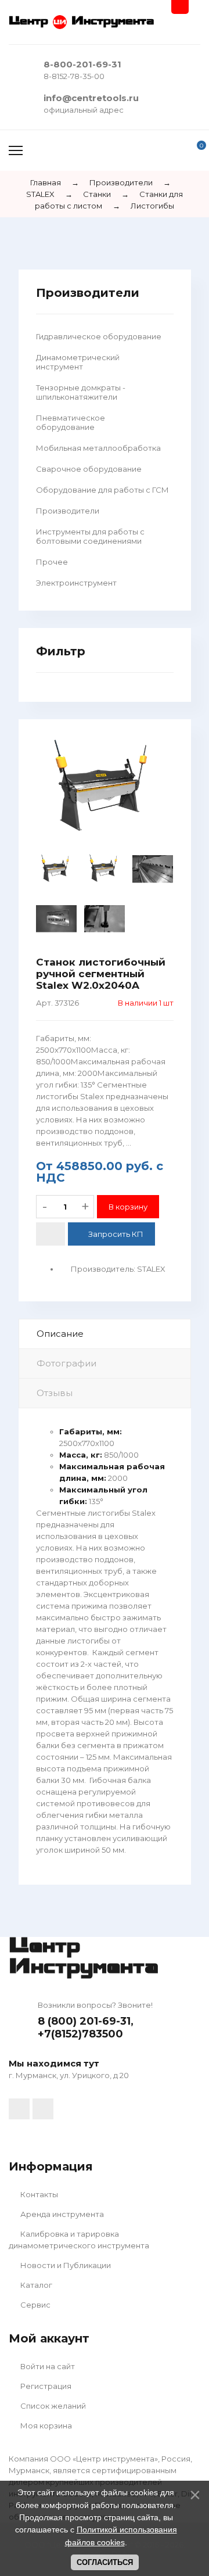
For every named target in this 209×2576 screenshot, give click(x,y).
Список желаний (52, 2406)
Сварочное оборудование (89, 469)
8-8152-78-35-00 (74, 76)
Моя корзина (45, 2426)
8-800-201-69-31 (82, 64)
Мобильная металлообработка (98, 448)
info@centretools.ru (91, 98)
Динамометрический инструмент (78, 362)
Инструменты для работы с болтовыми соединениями (90, 536)
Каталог (35, 2285)
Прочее (52, 562)
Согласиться (105, 2562)
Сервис (35, 2305)
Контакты (38, 2194)
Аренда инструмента (61, 2214)
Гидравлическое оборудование (99, 336)
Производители (68, 511)
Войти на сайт (47, 2366)
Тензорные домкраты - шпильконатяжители (81, 392)
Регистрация (45, 2386)
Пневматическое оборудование (71, 422)
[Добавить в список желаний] (51, 1234)
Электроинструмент (76, 583)
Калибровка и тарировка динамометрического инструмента (79, 2240)
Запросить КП (116, 1234)
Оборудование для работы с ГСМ (102, 490)
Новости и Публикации (65, 2265)
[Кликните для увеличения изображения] (105, 788)
